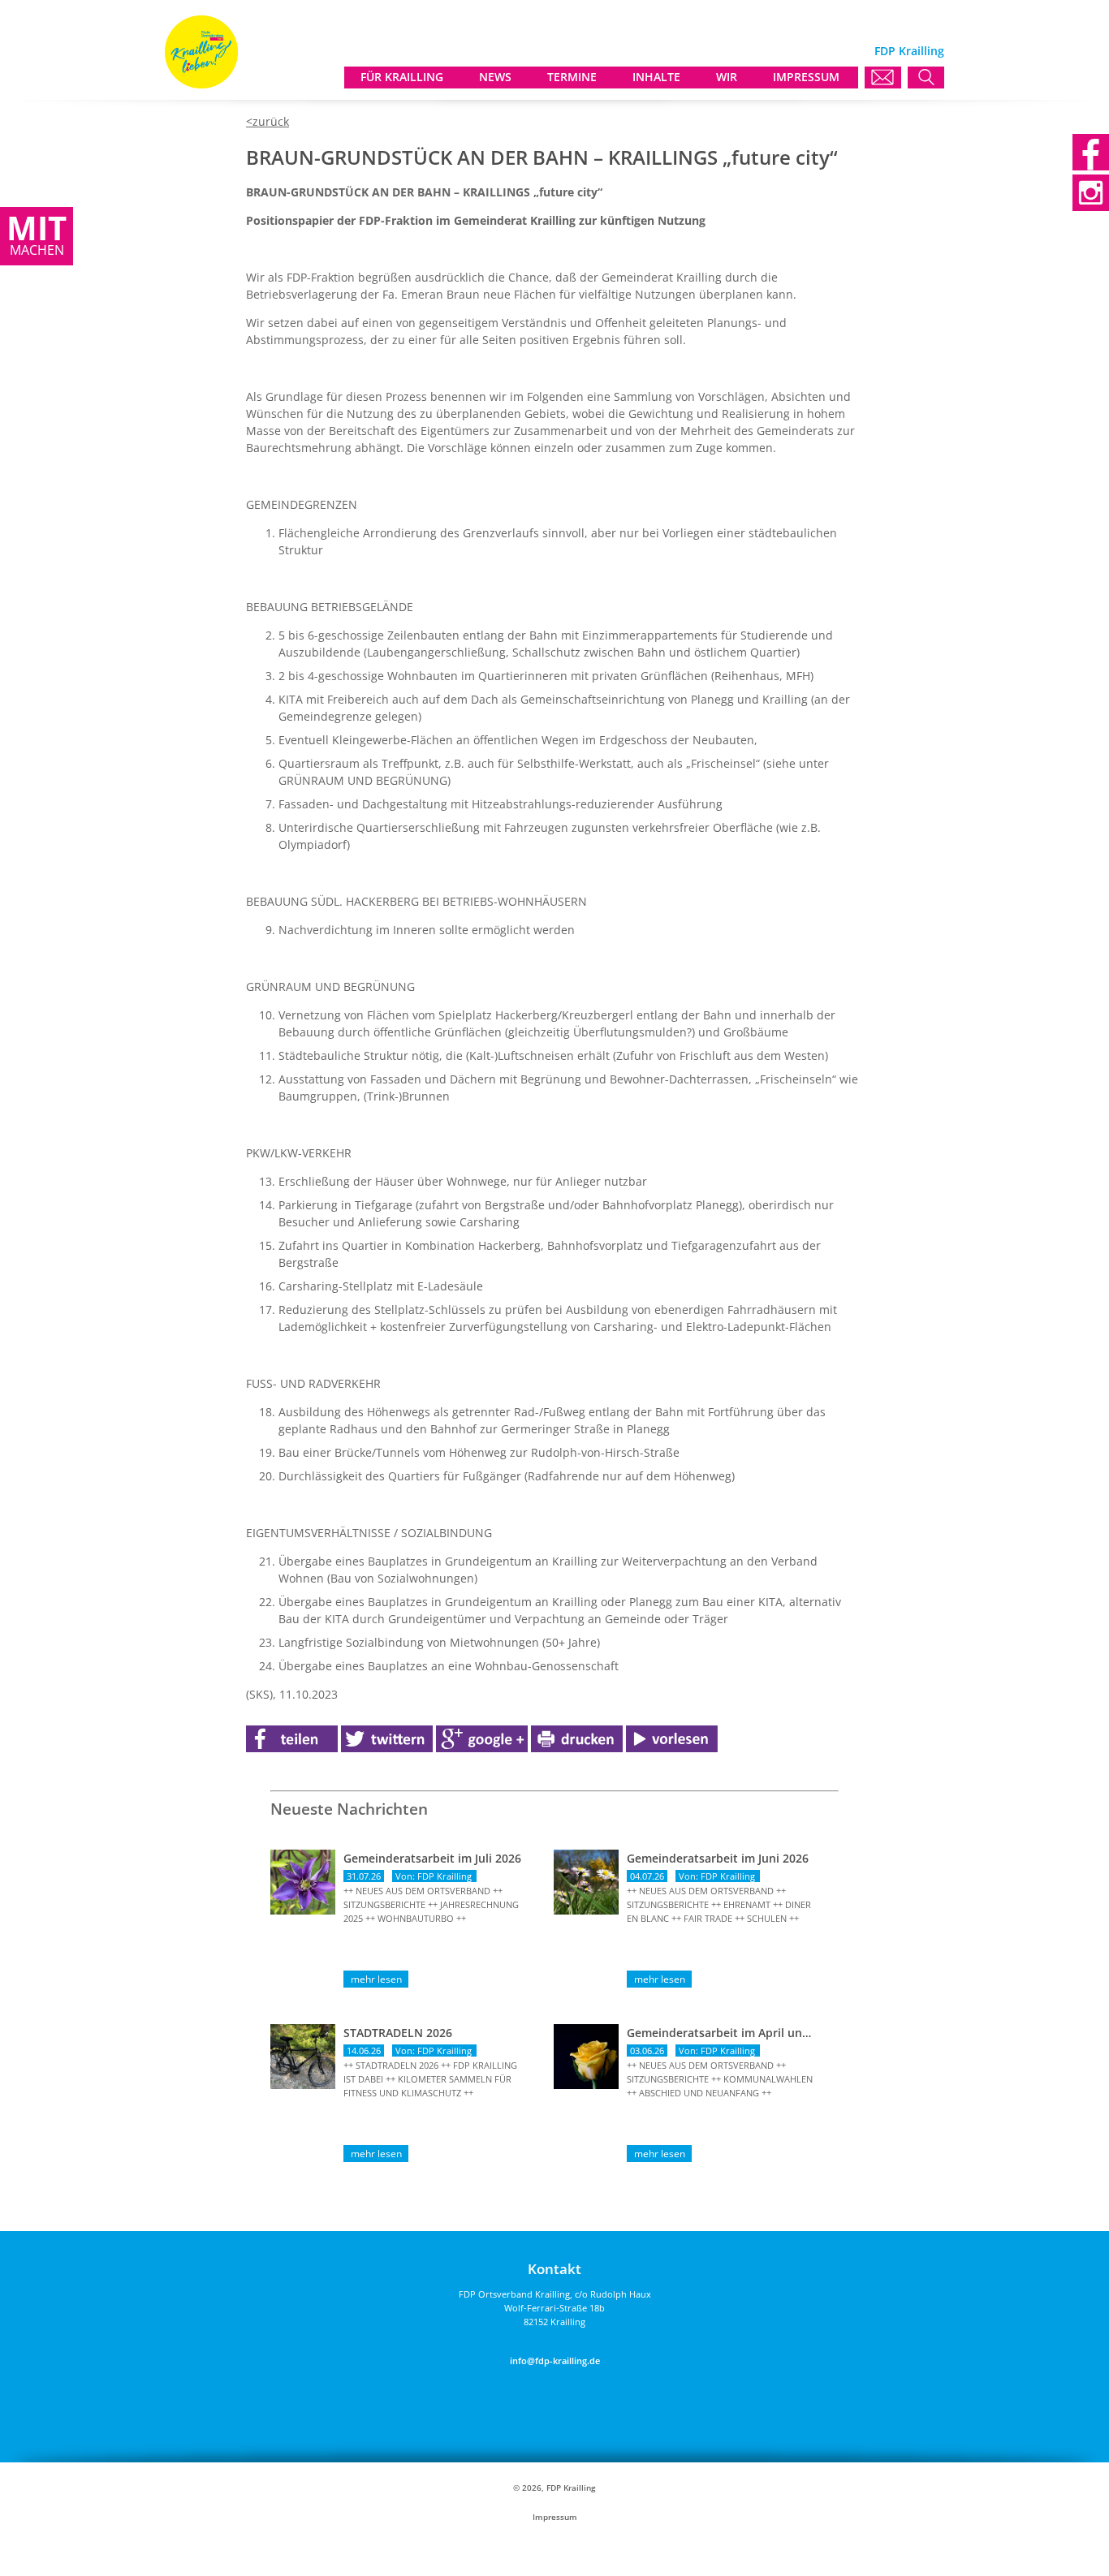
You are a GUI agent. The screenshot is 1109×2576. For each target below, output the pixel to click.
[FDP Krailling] (201, 84)
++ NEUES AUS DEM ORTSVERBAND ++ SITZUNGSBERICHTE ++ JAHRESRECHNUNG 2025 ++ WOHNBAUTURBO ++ (431, 1904)
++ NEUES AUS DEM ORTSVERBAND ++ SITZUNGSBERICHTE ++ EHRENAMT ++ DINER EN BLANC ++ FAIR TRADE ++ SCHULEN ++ (719, 1904)
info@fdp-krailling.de (555, 2361)
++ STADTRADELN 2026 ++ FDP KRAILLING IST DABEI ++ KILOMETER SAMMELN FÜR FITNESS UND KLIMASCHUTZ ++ (430, 2079)
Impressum (555, 2517)
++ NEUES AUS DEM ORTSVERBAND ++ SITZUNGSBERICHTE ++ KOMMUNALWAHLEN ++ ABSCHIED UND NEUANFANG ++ (720, 2079)
